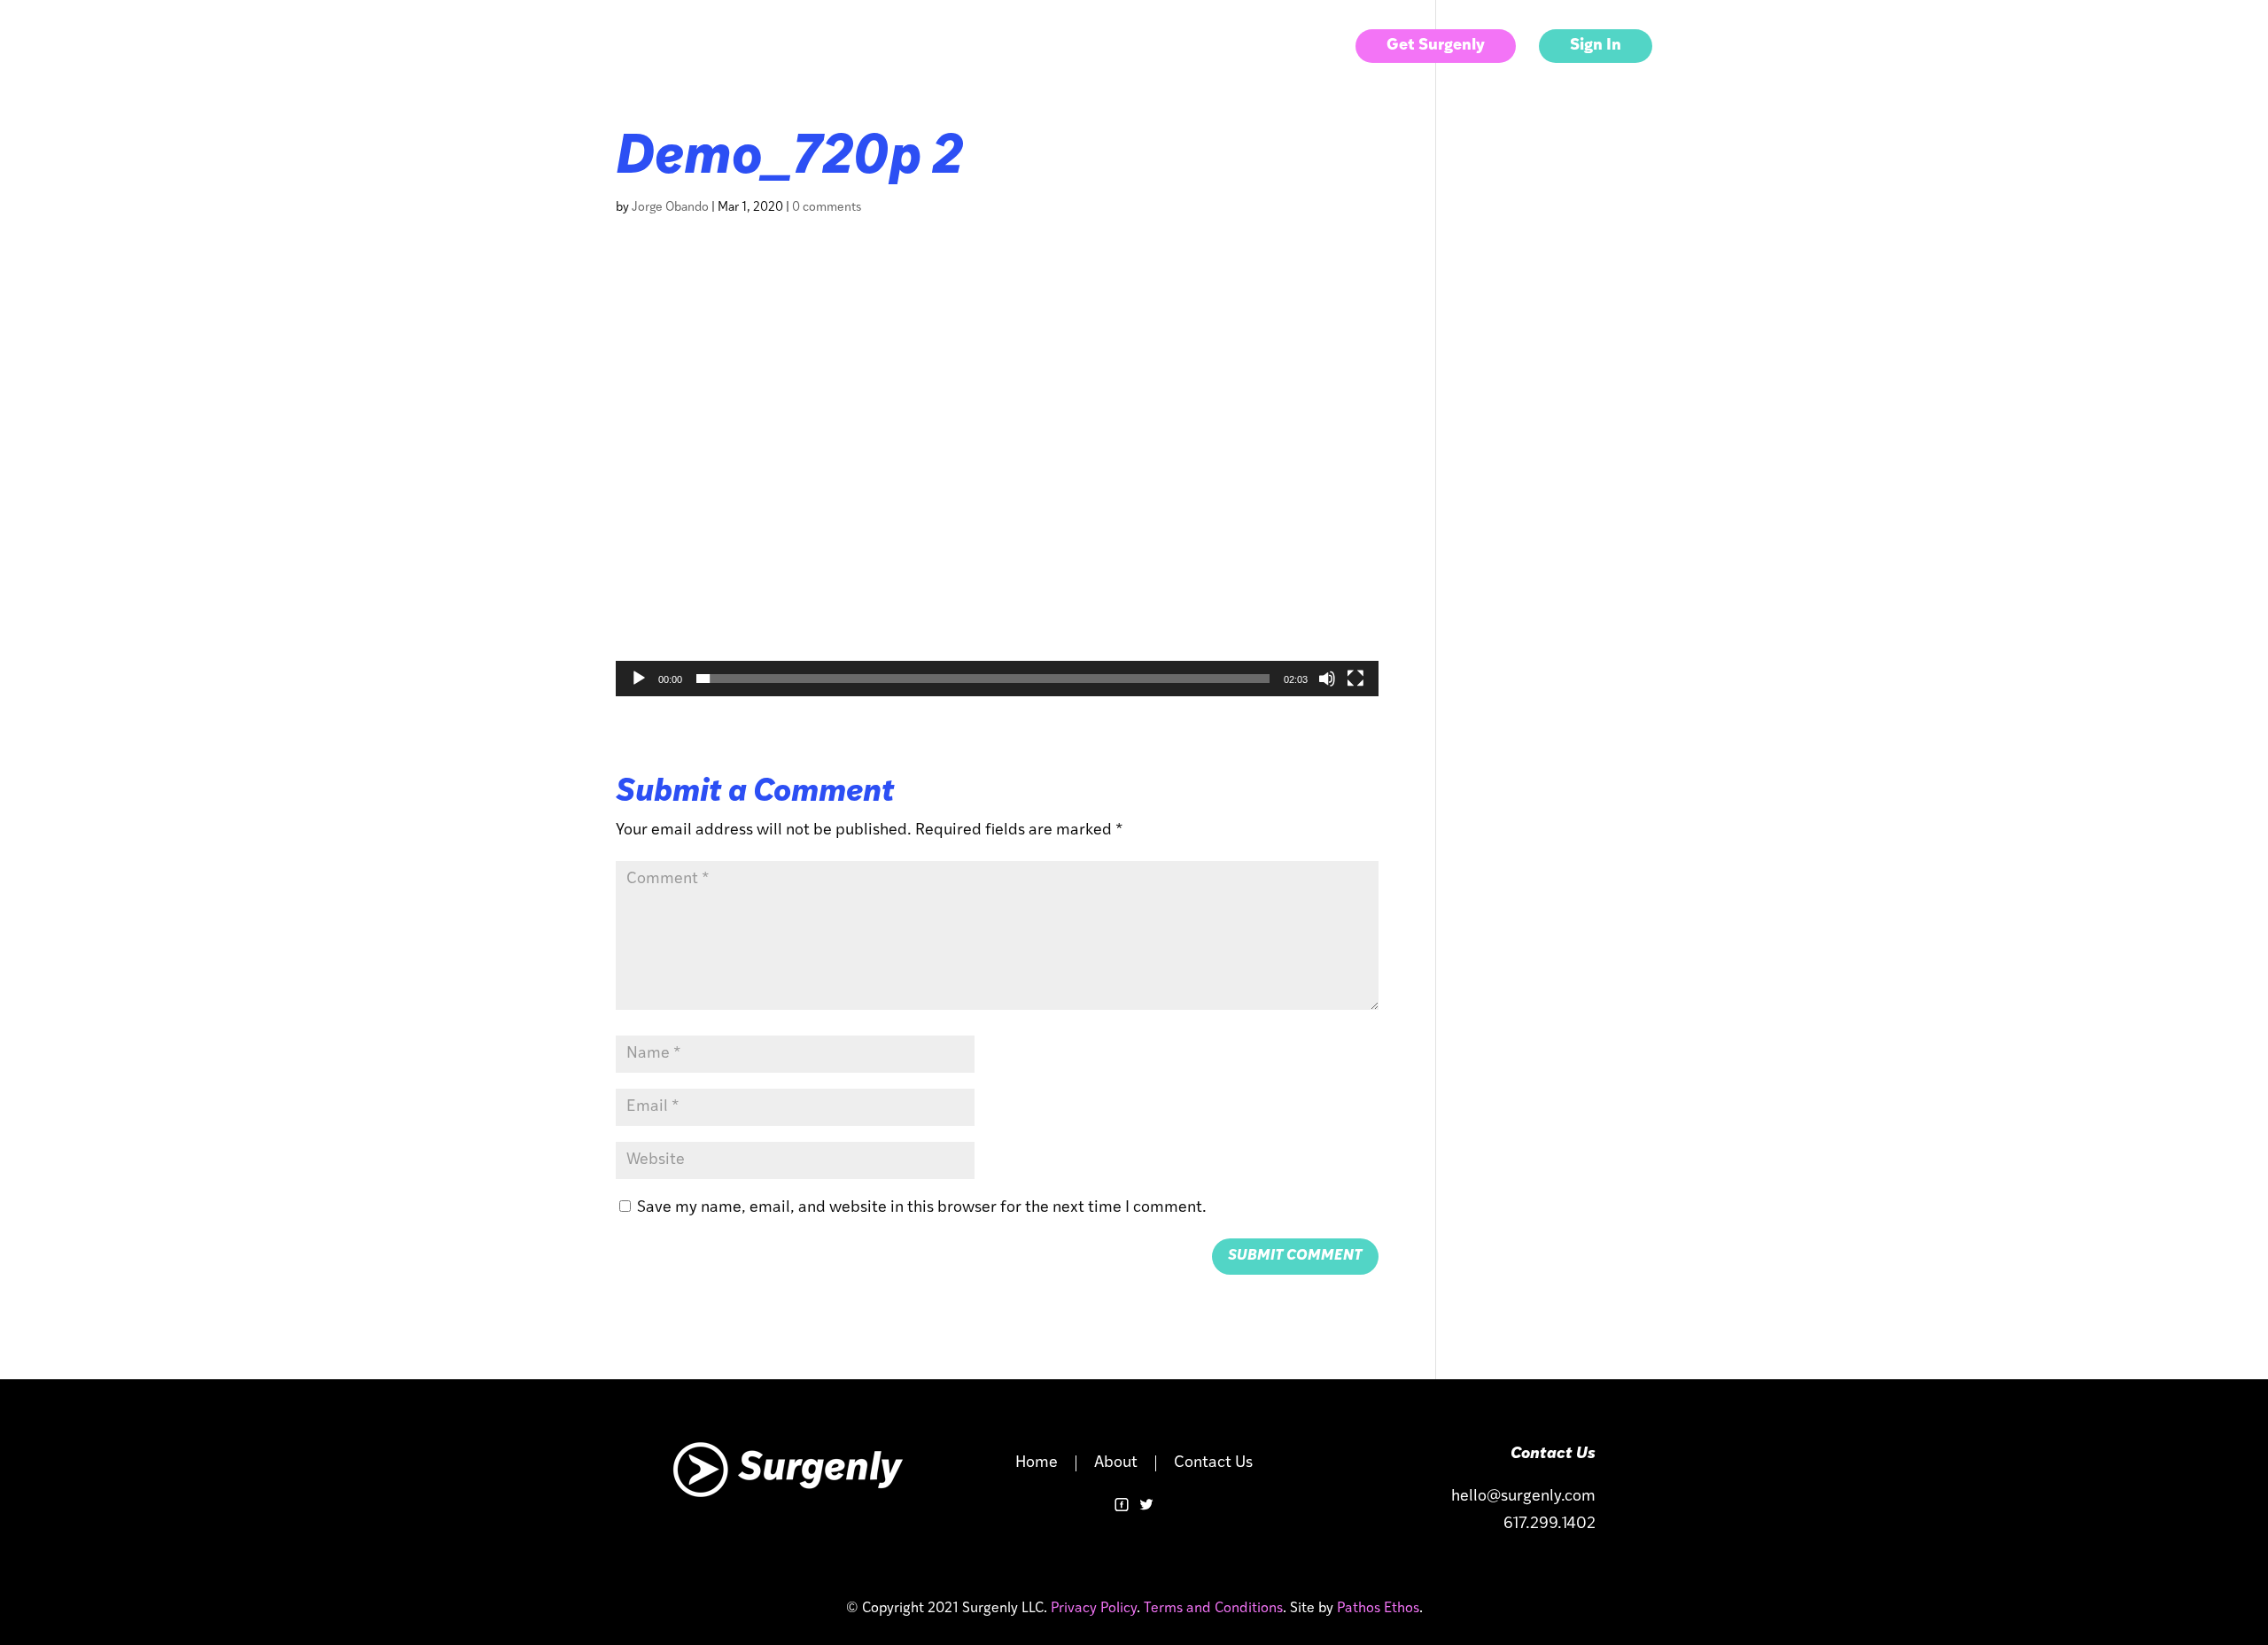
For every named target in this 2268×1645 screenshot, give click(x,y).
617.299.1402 (1550, 1525)
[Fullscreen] (1355, 679)
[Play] (639, 679)
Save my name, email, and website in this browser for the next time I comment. (922, 1208)
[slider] (983, 679)
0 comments (827, 208)
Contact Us (1290, 47)
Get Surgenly (1436, 46)
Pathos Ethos (1376, 1609)
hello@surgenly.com (1523, 1497)
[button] (998, 482)
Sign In (1596, 46)
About (1202, 47)
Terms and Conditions (1213, 1609)
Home (1037, 1463)
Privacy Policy (1094, 1609)
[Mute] (1327, 679)
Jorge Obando (670, 208)
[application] (997, 482)
